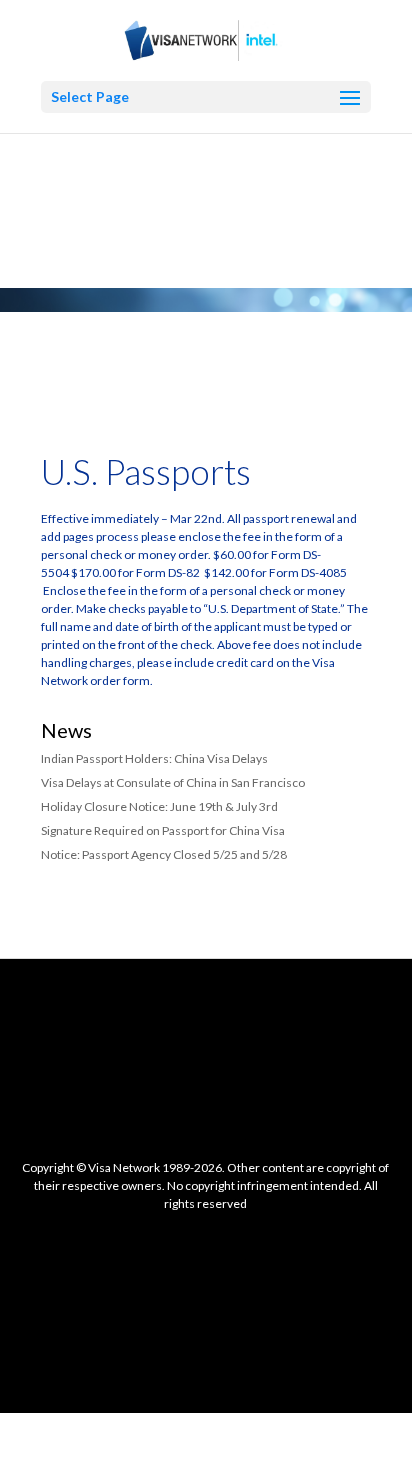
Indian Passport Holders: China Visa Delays (154, 758)
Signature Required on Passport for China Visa (163, 830)
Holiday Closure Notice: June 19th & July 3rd (159, 806)
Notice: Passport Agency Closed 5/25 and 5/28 (164, 854)
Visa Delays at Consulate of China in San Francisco (173, 782)
